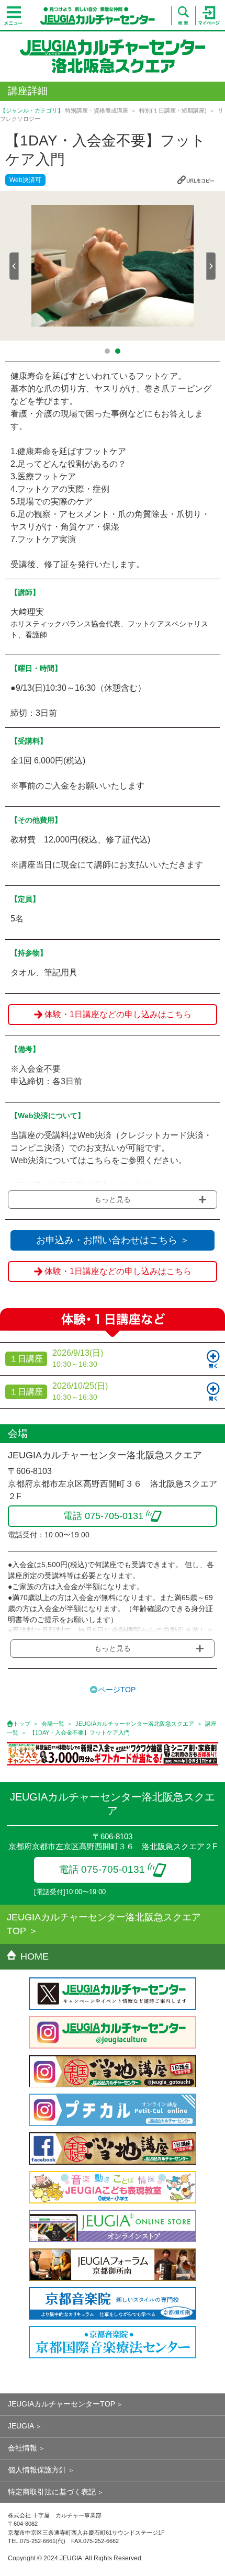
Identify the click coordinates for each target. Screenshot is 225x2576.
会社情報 (22, 2448)
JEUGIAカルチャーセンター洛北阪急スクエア (135, 1724)
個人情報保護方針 (37, 2470)
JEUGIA (21, 2426)
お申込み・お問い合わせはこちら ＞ (113, 1240)
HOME (35, 1956)
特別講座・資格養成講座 (97, 110)
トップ (22, 1724)
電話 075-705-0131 (102, 1869)
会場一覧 (53, 1724)
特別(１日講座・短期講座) (173, 110)
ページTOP (117, 1690)
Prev (14, 266)
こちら (99, 1160)
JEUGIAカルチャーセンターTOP (61, 2404)
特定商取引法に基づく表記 (52, 2492)
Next (211, 266)
